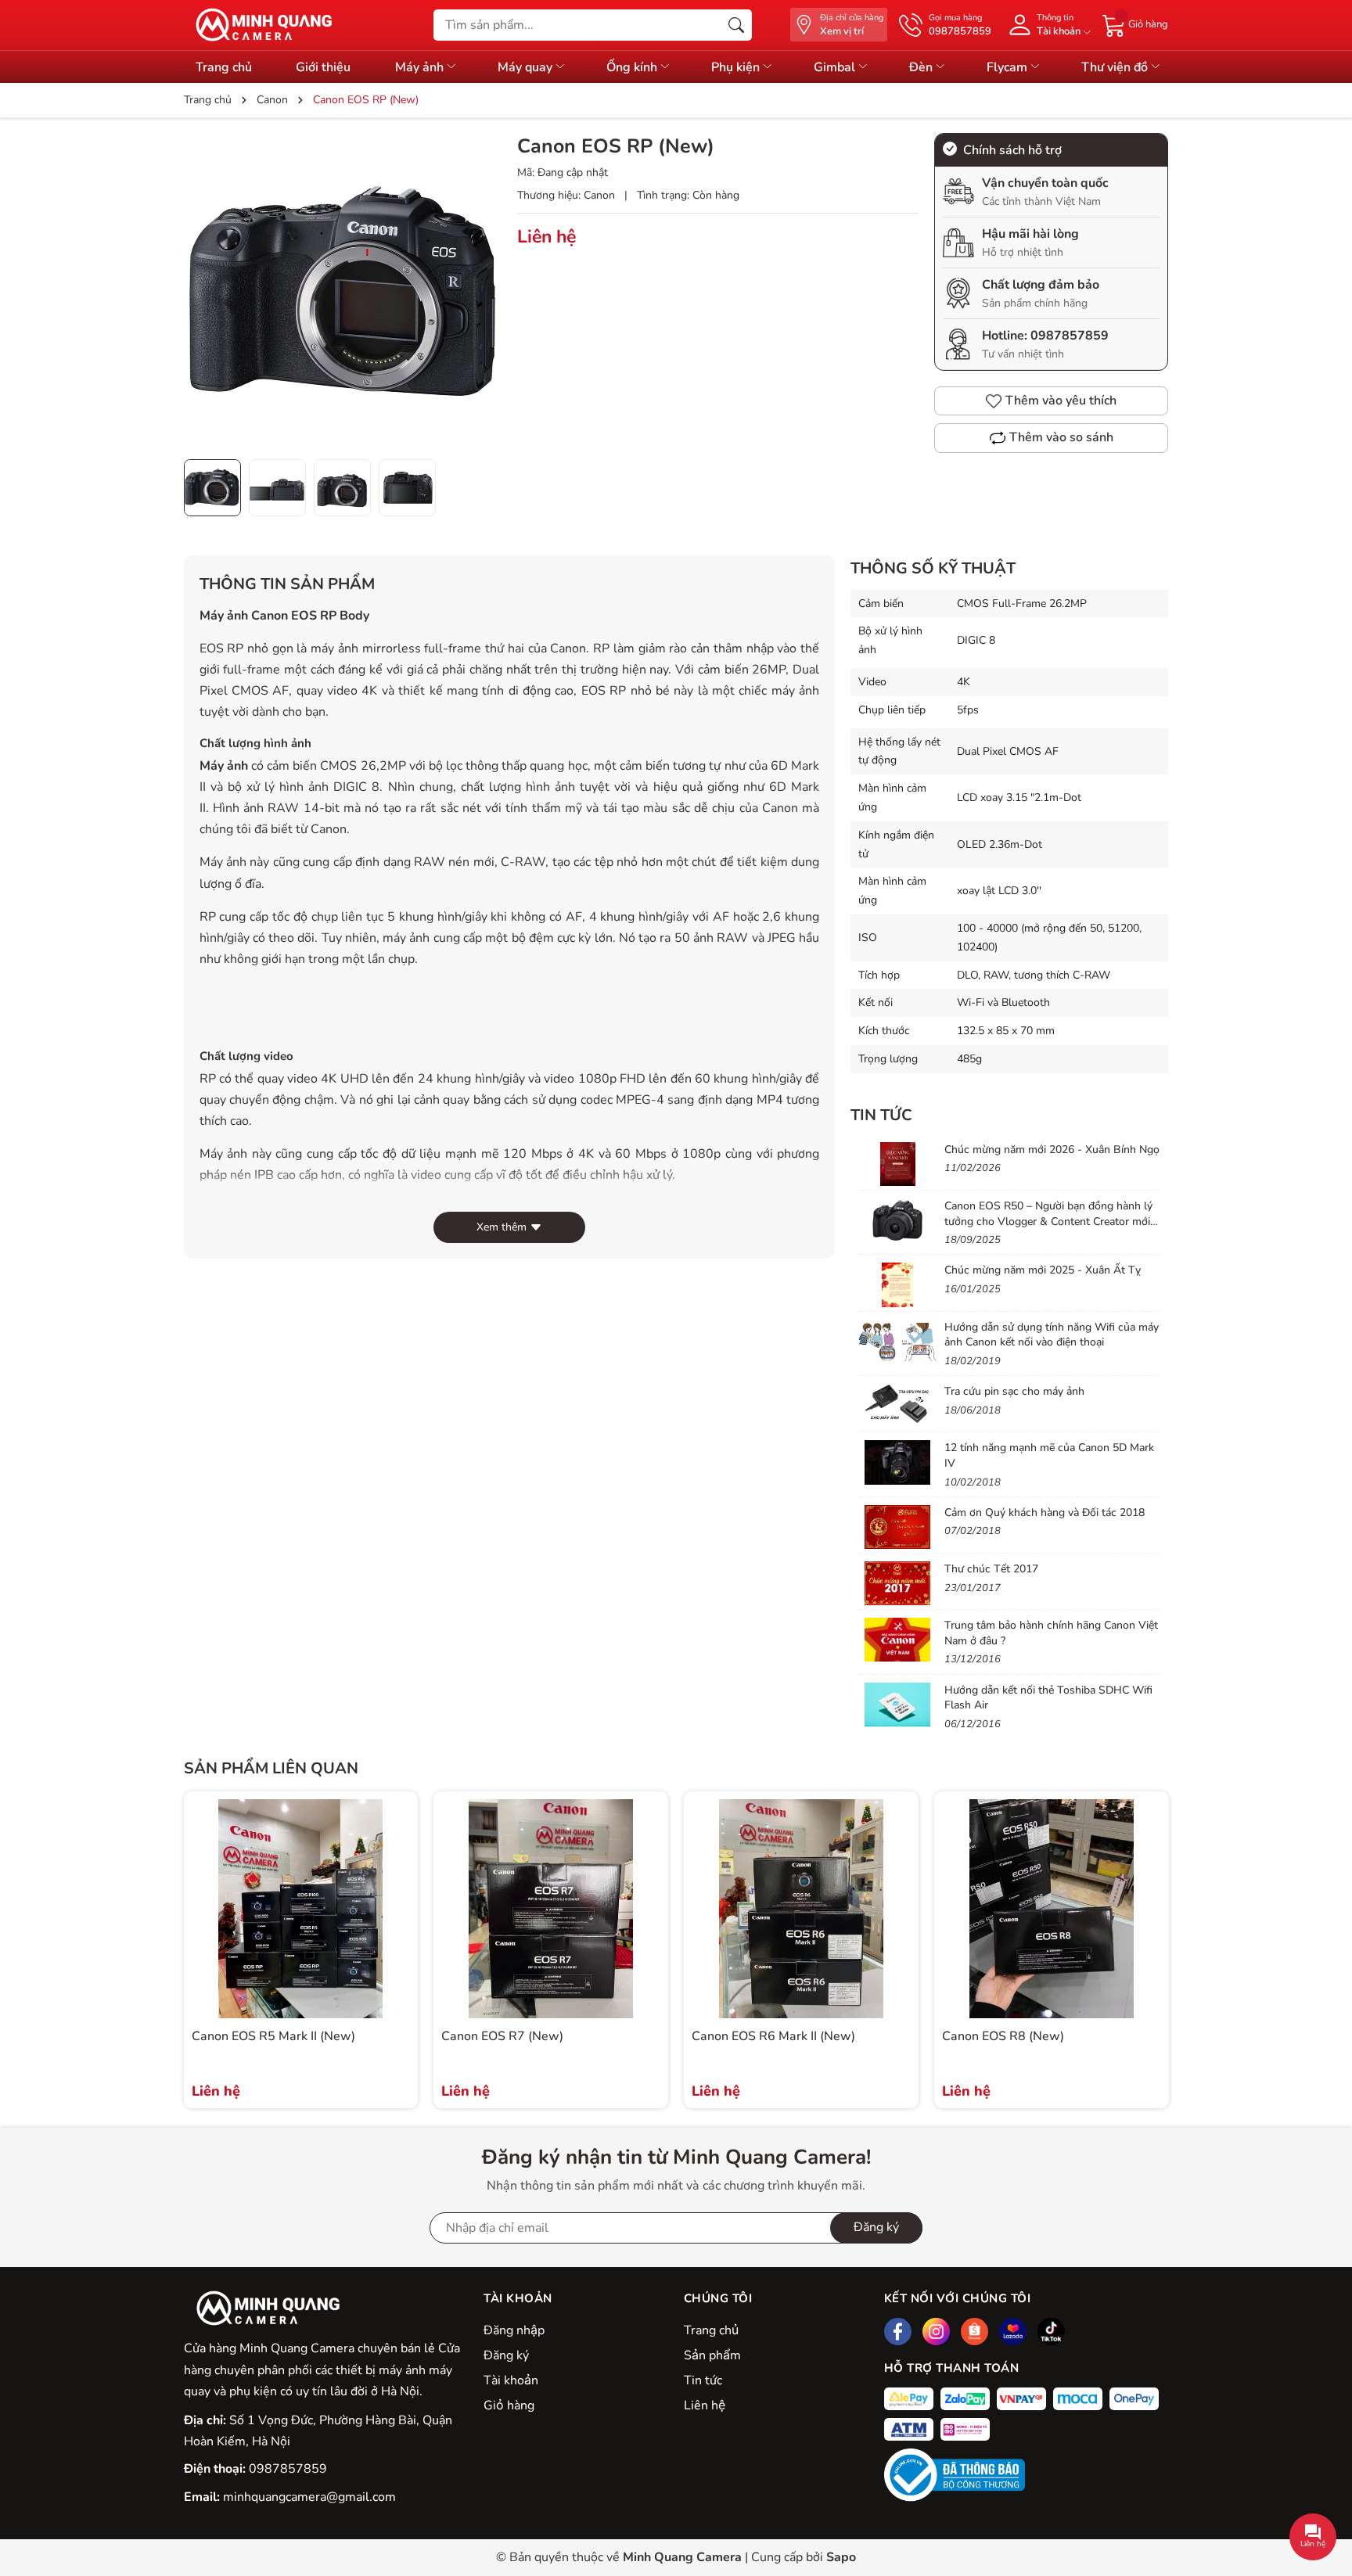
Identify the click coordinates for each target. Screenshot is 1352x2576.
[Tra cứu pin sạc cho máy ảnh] (897, 1406)
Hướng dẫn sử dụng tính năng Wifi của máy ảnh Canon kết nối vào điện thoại (1052, 1335)
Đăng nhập (514, 2330)
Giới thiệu (323, 67)
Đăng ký (506, 2355)
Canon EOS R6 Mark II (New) (773, 2036)
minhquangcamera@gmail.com (309, 2497)
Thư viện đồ (1116, 67)
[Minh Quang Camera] (258, 25)
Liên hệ (705, 2405)
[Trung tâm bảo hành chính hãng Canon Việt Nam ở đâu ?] (897, 1640)
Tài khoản (511, 2380)
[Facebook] (898, 2332)
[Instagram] (936, 2332)
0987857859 (1070, 336)
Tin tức (703, 2380)
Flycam (1009, 67)
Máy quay (527, 67)
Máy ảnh (421, 67)
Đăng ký (876, 2227)
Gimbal (836, 67)
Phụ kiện (737, 67)
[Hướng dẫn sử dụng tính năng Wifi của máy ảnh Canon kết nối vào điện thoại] (897, 1342)
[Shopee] (974, 2332)
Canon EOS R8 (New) (1003, 2036)
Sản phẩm (712, 2355)
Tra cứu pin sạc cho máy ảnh (1014, 1391)
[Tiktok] (1051, 2332)
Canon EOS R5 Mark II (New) (273, 2036)
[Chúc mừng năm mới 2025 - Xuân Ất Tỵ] (897, 1284)
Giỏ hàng (509, 2405)
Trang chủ (711, 2330)
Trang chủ (224, 67)
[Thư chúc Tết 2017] (897, 1583)
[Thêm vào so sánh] (396, 1942)
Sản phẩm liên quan (271, 1768)
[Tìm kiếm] (736, 25)
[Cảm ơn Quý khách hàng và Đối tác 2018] (897, 1527)
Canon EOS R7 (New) (502, 2036)
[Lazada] (1013, 2332)
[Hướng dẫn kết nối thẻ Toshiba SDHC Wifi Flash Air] (897, 1705)
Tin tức (881, 1115)
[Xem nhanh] (396, 1876)
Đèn (922, 67)
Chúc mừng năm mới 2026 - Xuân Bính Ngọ (1052, 1150)
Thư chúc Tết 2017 (991, 1569)
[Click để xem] (343, 292)
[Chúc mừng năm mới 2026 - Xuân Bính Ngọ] (897, 1164)
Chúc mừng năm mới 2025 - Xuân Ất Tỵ (1043, 1270)
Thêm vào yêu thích (1061, 401)
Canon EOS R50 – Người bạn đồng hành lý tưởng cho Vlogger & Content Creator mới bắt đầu (1048, 1221)
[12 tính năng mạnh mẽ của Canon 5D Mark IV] (897, 1462)
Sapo (841, 2557)
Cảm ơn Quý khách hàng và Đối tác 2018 (1045, 1513)
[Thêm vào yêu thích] (396, 1909)
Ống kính (633, 67)
